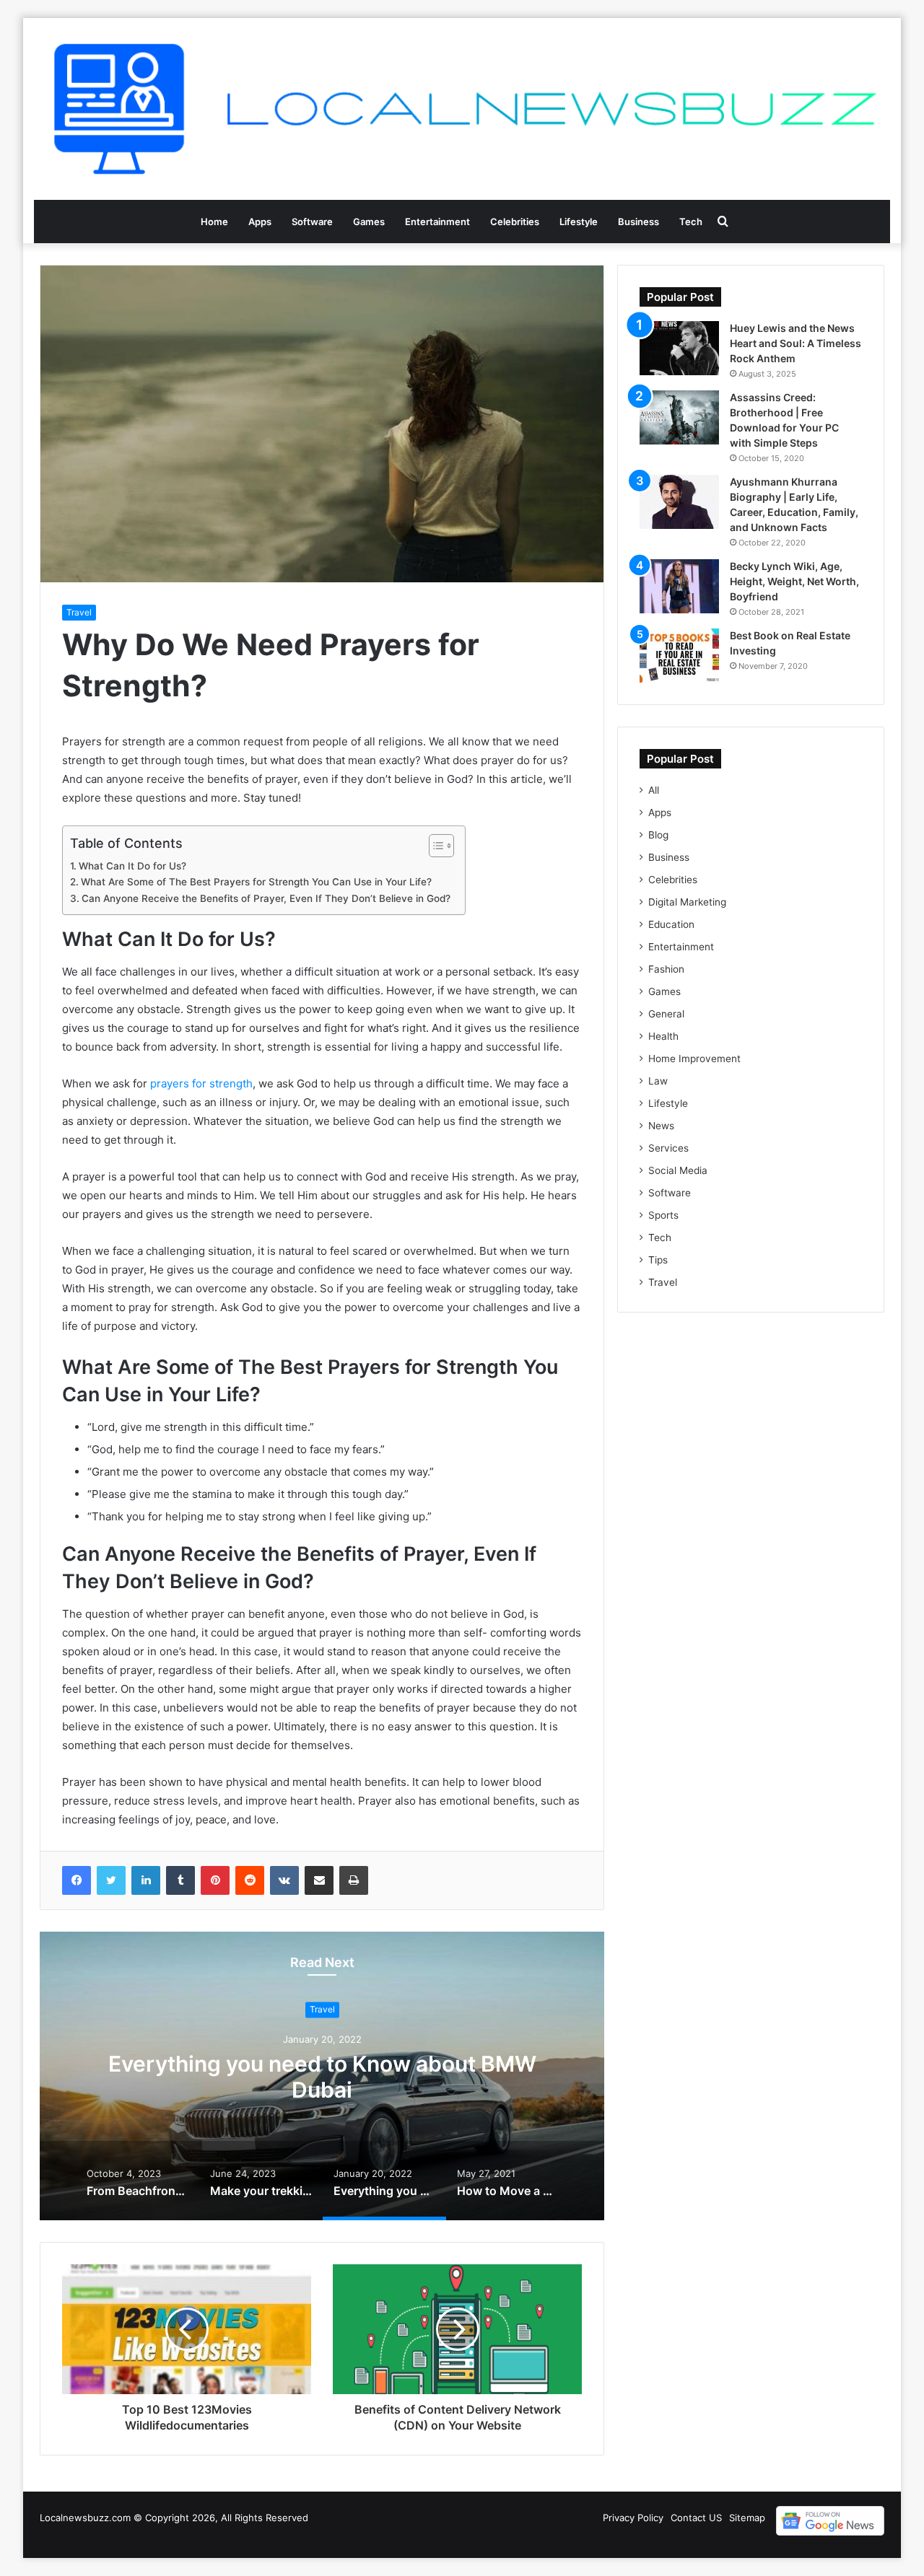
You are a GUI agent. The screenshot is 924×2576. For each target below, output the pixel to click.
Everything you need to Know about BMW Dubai (322, 2077)
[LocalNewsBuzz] (462, 109)
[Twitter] (111, 1880)
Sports (663, 1215)
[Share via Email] (319, 1880)
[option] (322, 2076)
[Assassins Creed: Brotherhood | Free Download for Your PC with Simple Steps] (679, 417)
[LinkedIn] (146, 1880)
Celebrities (515, 222)
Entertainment (437, 222)
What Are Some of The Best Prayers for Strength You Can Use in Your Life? (256, 882)
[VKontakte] (284, 1880)
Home (214, 222)
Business (638, 222)
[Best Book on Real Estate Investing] (679, 656)
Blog (658, 835)
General (666, 1014)
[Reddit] (250, 1880)
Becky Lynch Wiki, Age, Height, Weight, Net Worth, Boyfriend (794, 581)
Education (671, 924)
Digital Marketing (687, 902)
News (661, 1126)
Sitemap (747, 2518)
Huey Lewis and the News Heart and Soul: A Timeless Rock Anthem (796, 343)
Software (312, 222)
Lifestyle (579, 222)
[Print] (354, 1880)
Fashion (666, 969)
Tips (658, 1260)
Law (658, 1081)
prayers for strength (201, 1083)
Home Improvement (694, 1059)
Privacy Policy (633, 2518)
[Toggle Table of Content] (434, 846)
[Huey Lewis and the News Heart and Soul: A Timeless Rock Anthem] (679, 348)
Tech (691, 222)
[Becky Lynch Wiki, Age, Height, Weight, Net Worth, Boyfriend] (679, 586)
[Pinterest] (215, 1880)
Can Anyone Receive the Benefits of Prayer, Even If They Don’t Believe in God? (266, 898)
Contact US (696, 2518)
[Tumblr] (180, 1880)
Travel (79, 612)
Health (663, 1036)
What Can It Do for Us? (132, 866)
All (654, 790)
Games (369, 222)
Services (668, 1148)
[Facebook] (77, 1880)
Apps (260, 222)
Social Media (678, 1170)
